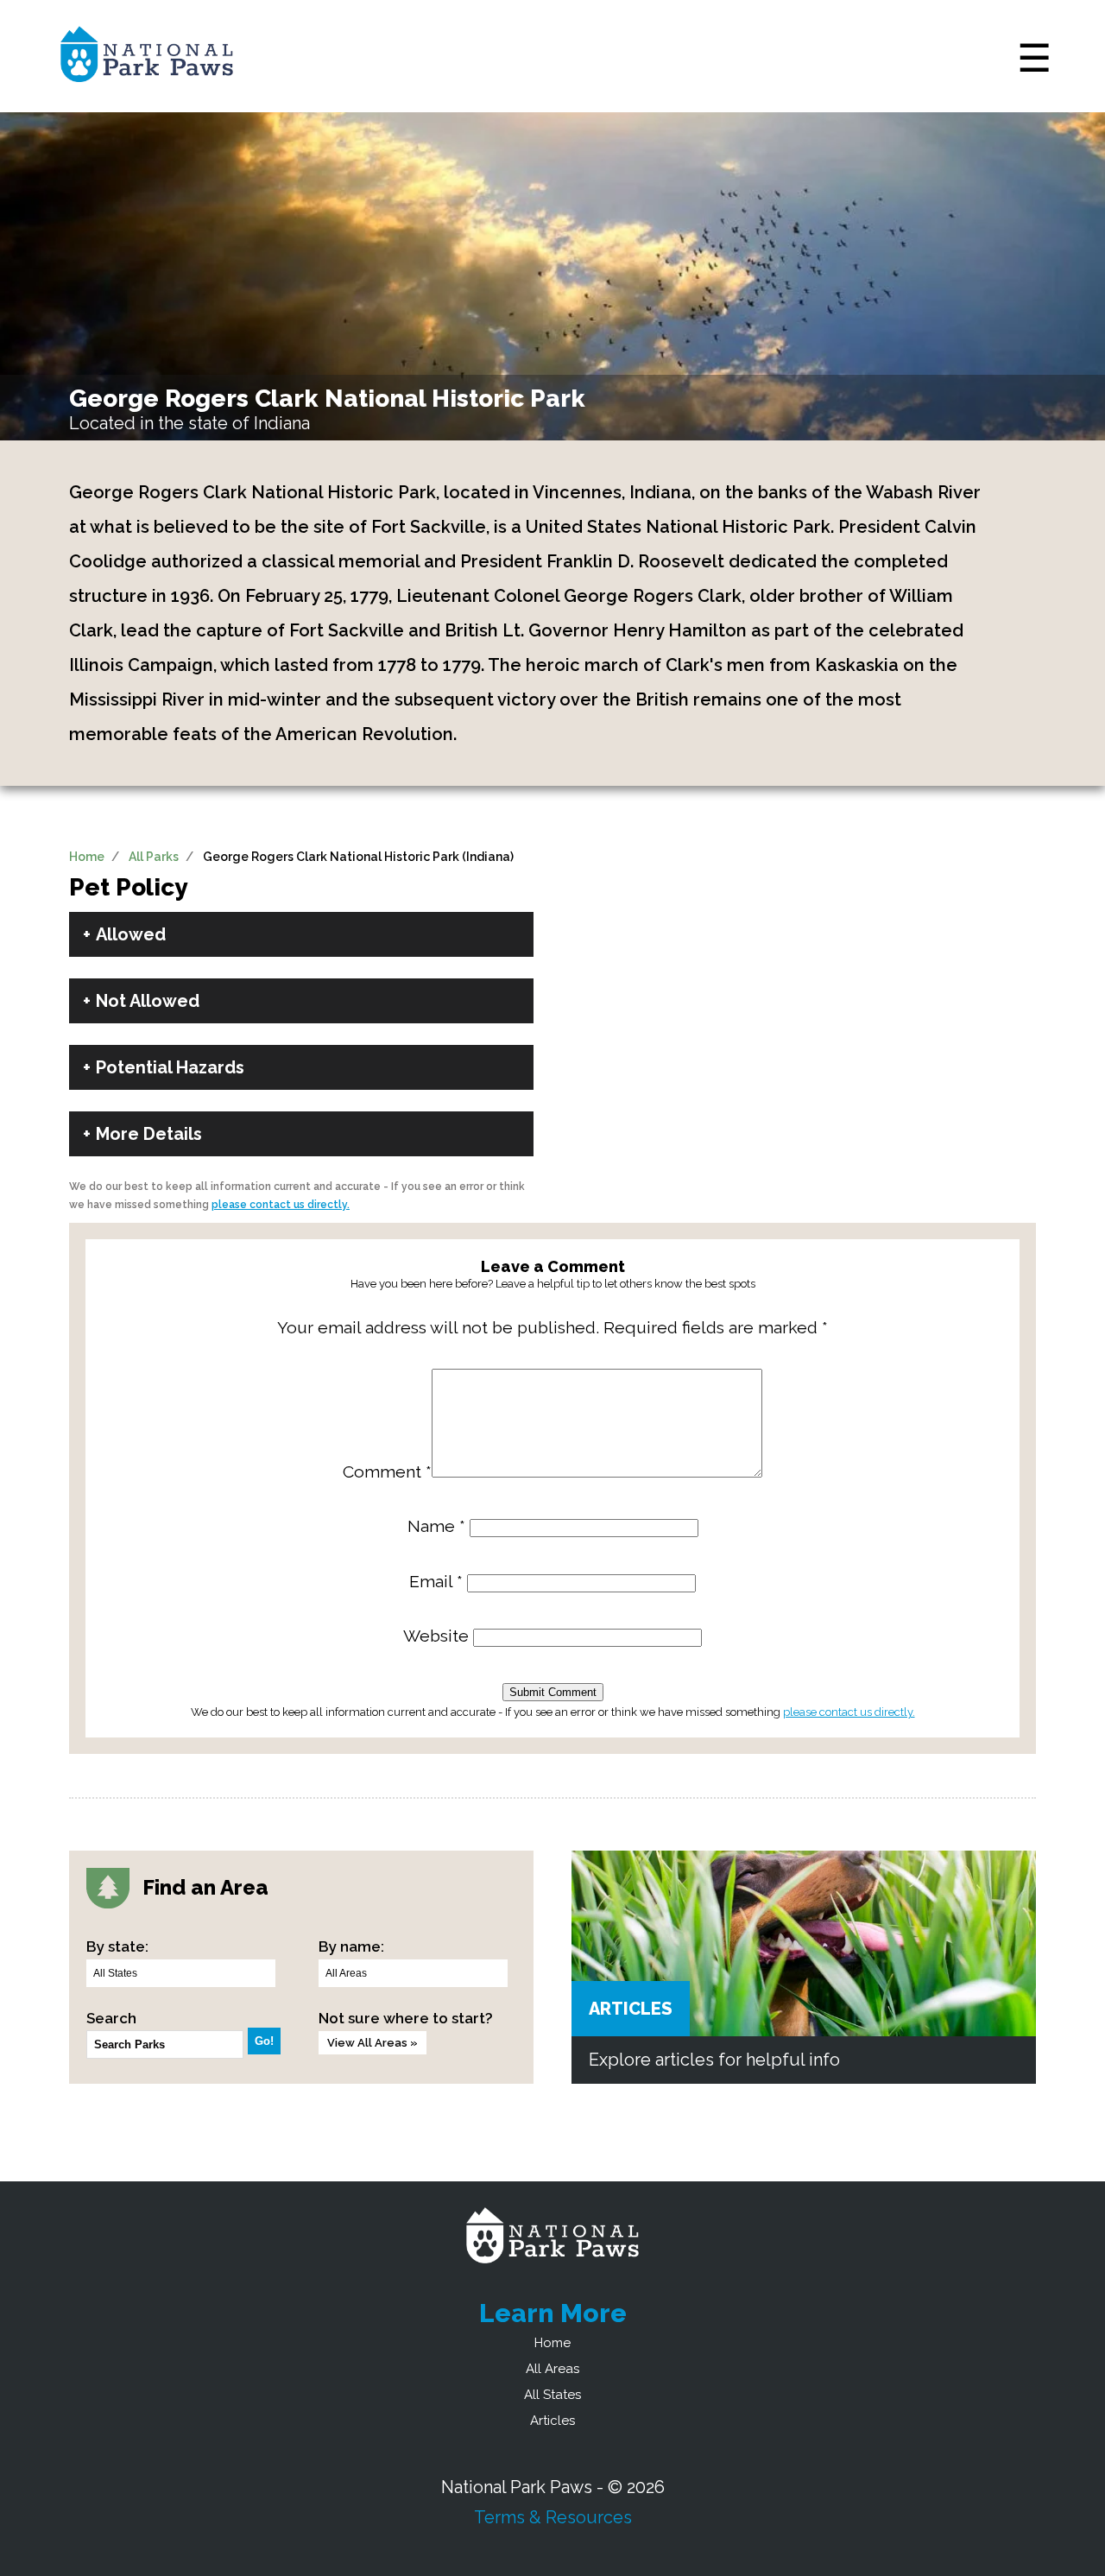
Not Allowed (148, 1001)
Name (436, 1526)
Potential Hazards (170, 1067)
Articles (631, 2009)
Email (436, 1582)
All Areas (552, 2369)
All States (552, 2395)
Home (87, 857)
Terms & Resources (553, 2517)
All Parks (154, 857)
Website (436, 1636)
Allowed (131, 934)
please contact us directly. (281, 1205)
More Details (149, 1134)
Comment (387, 1472)
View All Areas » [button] (373, 2043)
